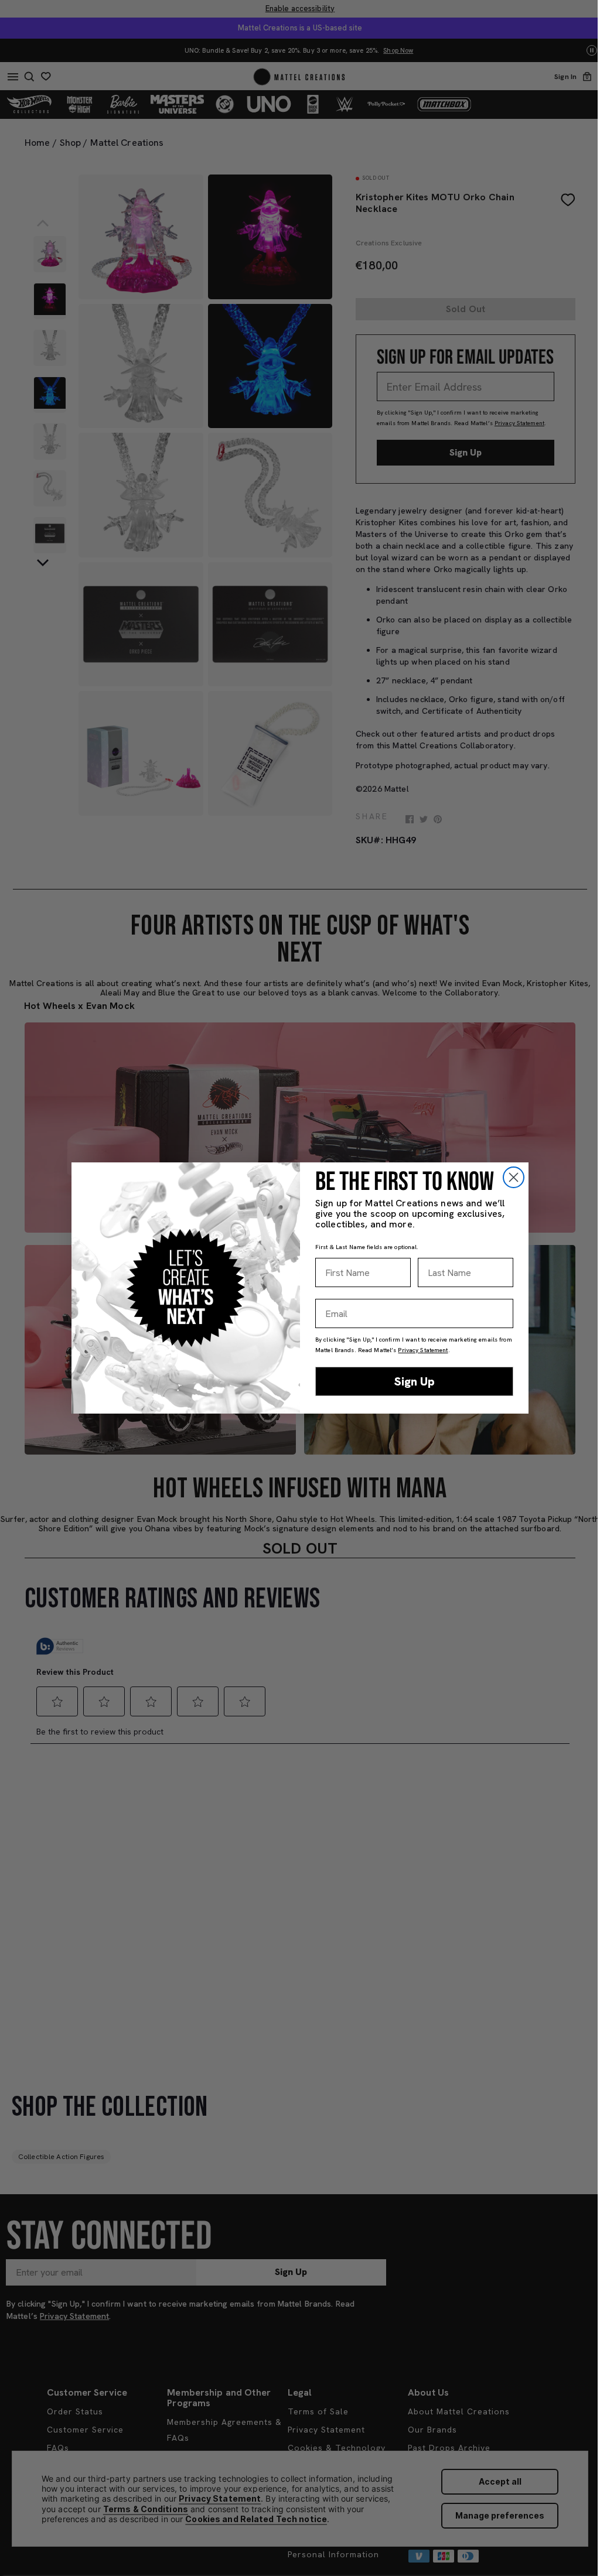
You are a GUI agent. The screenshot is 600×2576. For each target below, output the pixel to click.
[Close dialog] (514, 1177)
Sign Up (415, 1381)
